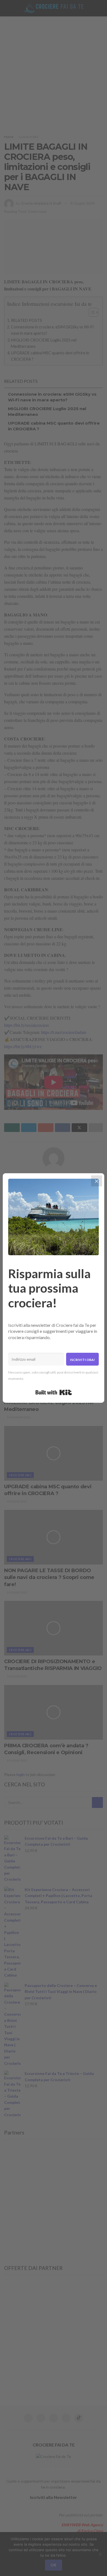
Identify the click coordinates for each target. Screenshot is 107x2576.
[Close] (97, 1181)
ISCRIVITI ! (81, 12)
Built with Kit (54, 1392)
